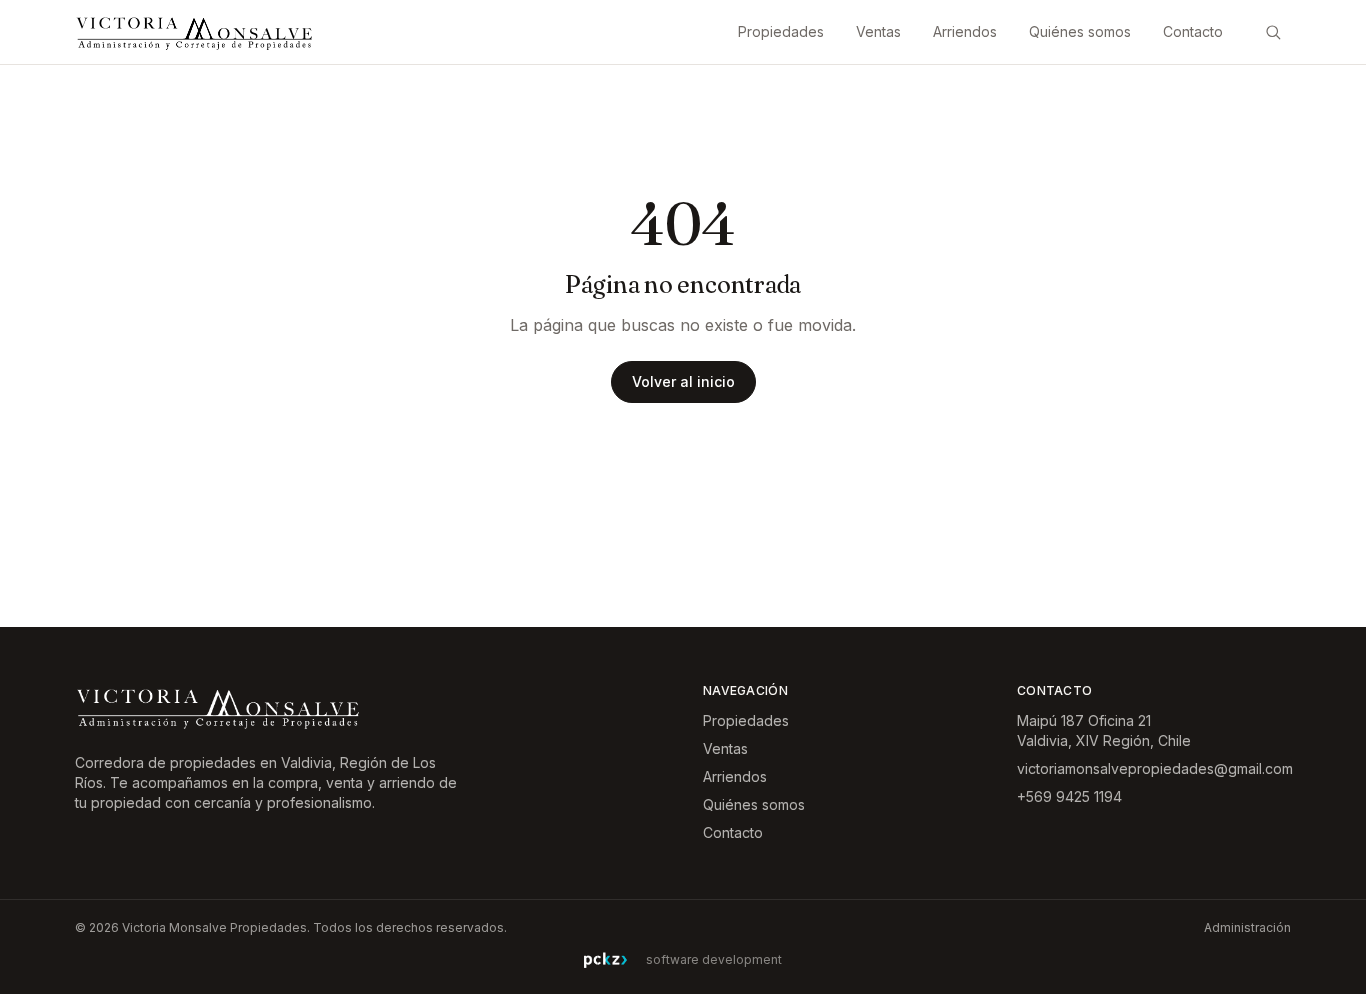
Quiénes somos (1080, 31)
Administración (1247, 927)
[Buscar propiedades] (1273, 32)
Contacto (1193, 31)
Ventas (878, 31)
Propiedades (781, 31)
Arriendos (965, 31)
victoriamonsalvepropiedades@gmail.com (1155, 768)
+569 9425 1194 (1069, 796)
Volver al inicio (683, 381)
